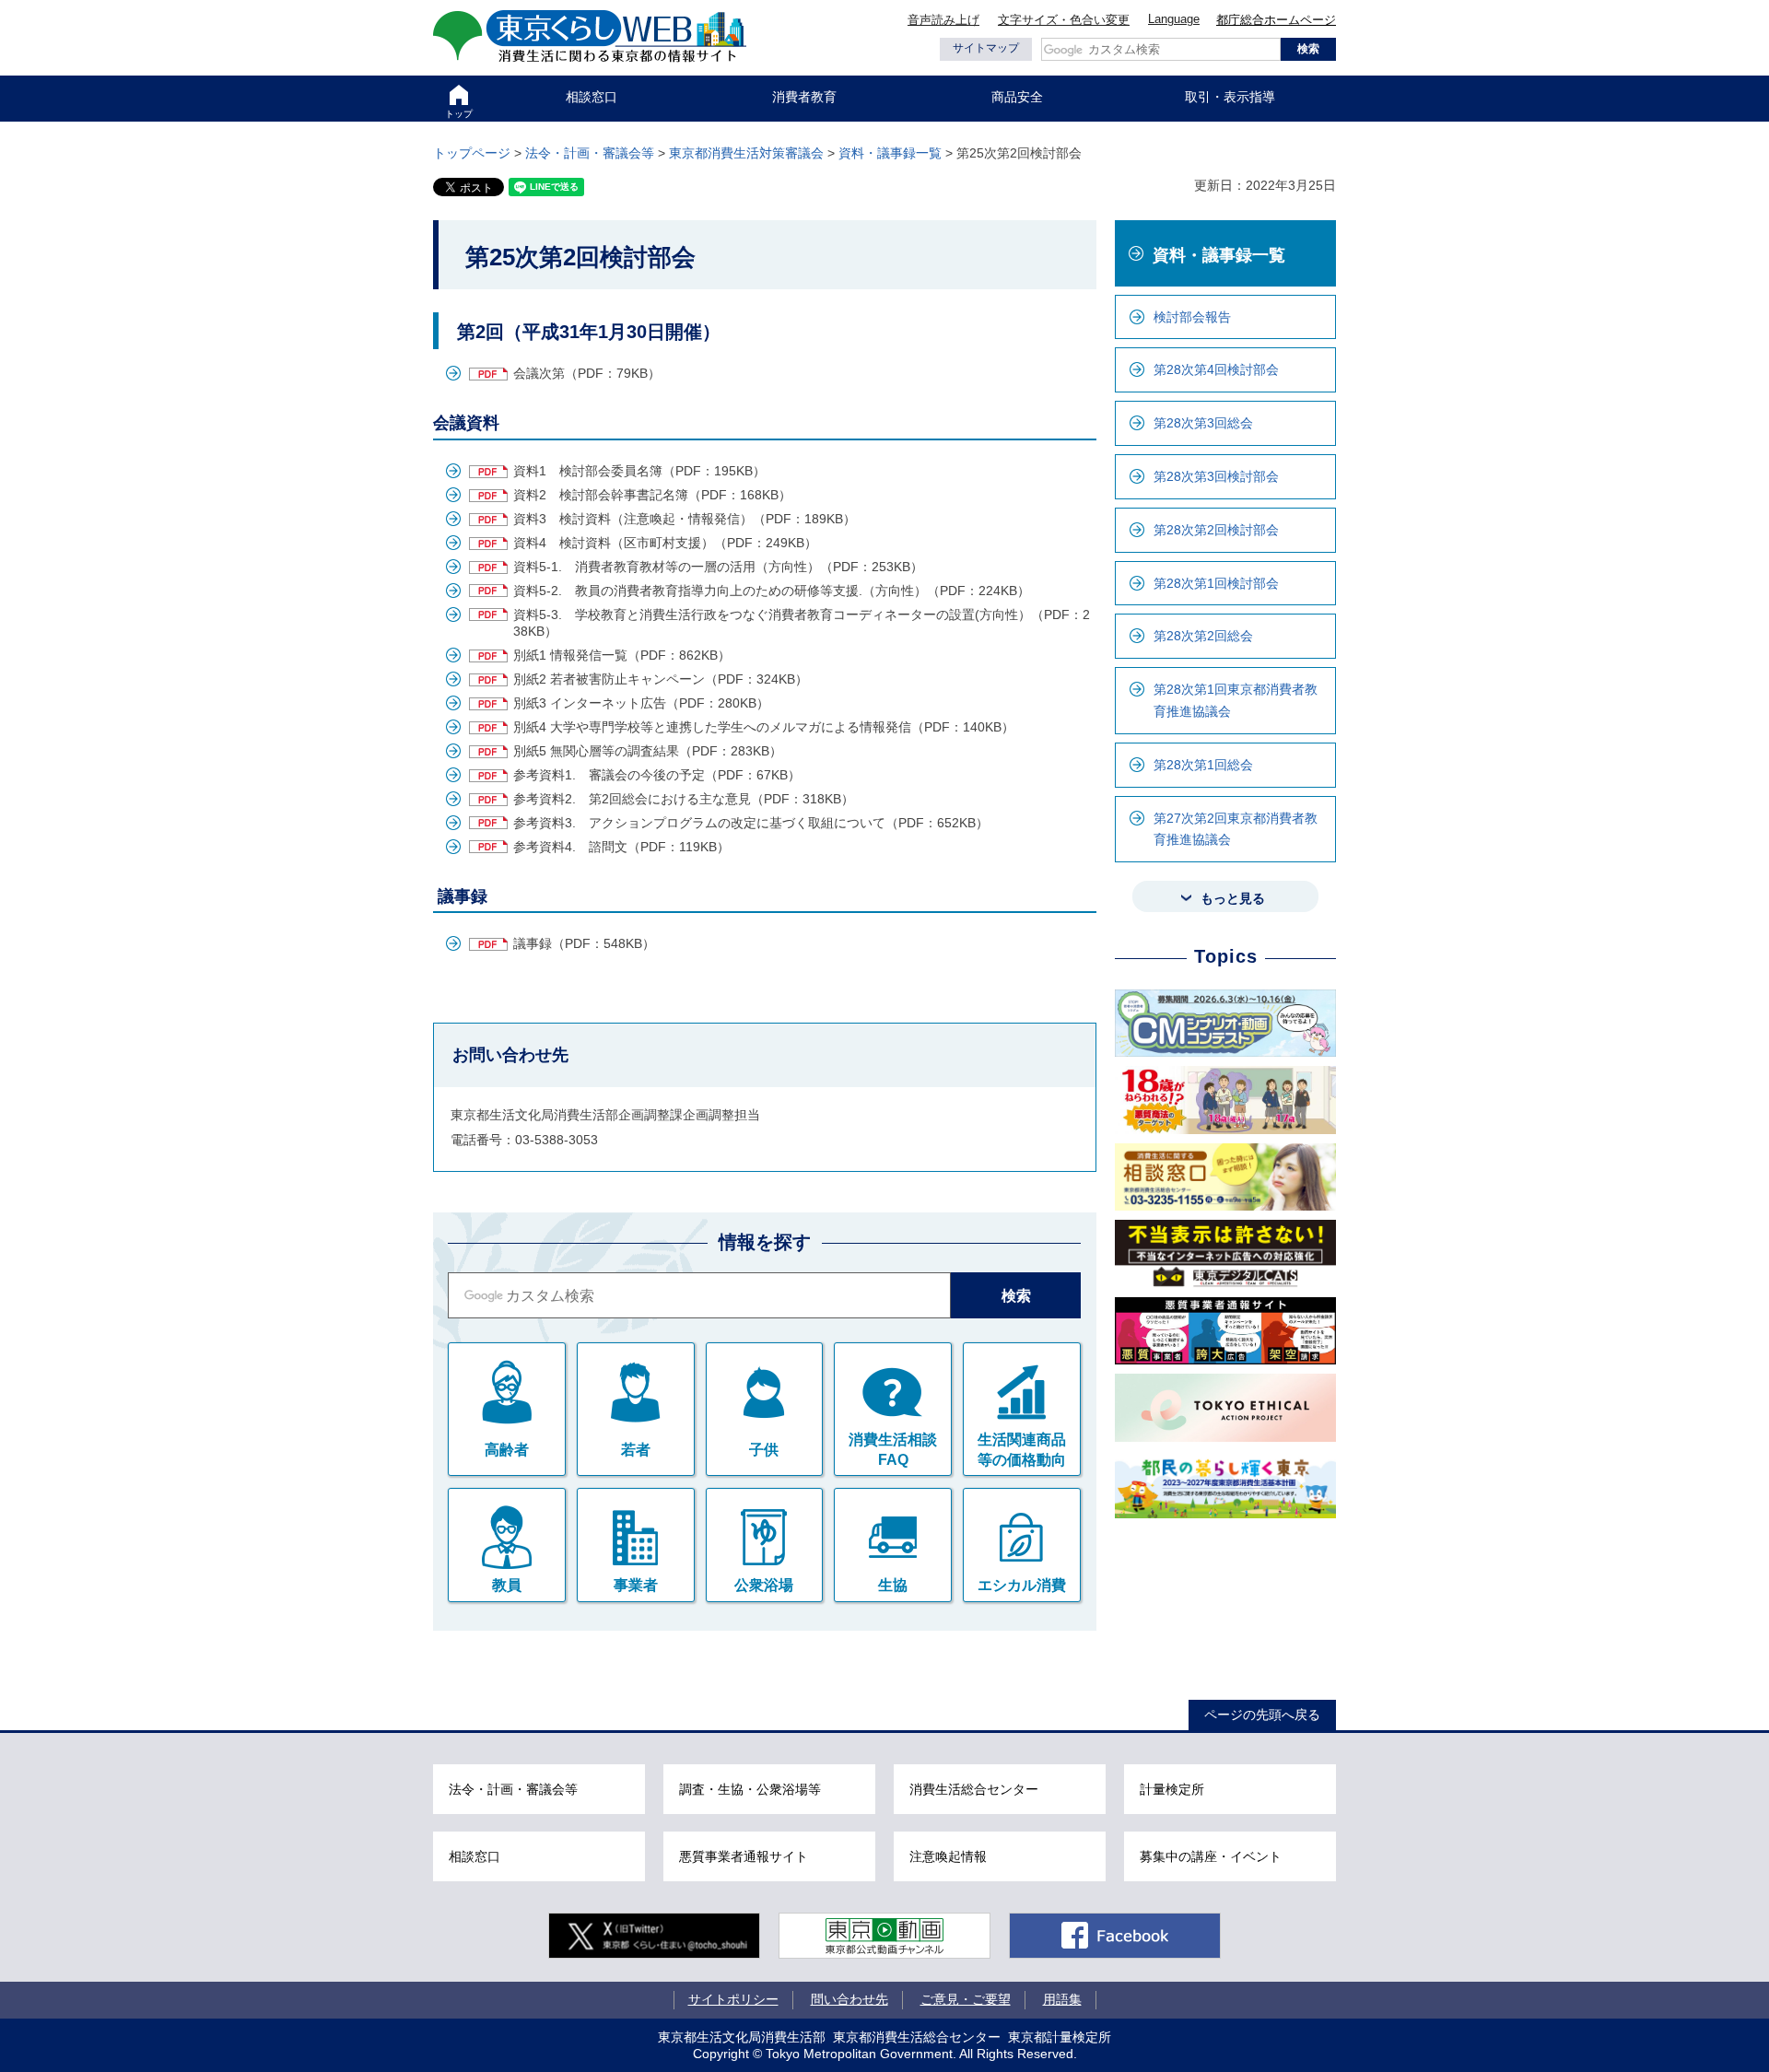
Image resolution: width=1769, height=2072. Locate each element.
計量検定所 (1172, 1789)
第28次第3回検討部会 (1216, 476)
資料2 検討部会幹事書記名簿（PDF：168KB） (652, 495)
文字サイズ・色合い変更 (1064, 20)
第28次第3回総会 (1203, 423)
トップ (459, 114)
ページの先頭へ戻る (1262, 1715)
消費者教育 (804, 97)
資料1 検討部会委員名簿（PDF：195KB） (639, 471)
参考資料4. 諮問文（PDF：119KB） (621, 847)
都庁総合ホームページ (1276, 20)
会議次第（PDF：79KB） (587, 373)
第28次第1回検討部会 (1216, 583)
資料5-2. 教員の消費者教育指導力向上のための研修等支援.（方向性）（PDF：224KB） (772, 591)
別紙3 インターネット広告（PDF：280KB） (641, 703)
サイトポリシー (733, 1999)
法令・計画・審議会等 (590, 153)
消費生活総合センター (974, 1789)
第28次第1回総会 (1203, 765)
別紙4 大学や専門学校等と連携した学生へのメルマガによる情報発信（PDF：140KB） (764, 727)
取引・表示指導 (1230, 97)
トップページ (472, 153)
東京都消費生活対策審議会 (746, 153)
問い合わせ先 (849, 1999)
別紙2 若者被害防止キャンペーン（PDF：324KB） (661, 679)
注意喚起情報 (948, 1856)
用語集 (1062, 1999)
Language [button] (1174, 19)
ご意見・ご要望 (966, 1999)
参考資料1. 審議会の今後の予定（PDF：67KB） (657, 775)
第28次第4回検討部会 (1216, 369)
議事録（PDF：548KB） (584, 943)
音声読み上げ (943, 20)
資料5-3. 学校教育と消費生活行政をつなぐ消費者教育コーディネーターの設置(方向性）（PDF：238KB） (802, 623)
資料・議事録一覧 (890, 153)
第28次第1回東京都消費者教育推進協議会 (1236, 700)
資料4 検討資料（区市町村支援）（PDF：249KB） (665, 543)
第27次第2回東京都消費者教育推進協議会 (1236, 829)
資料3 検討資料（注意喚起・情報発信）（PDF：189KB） (685, 519)
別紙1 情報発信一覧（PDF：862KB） (622, 655)
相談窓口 (592, 97)
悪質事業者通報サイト (744, 1856)
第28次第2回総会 (1203, 636)
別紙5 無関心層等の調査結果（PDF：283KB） (648, 751)
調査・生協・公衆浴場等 (750, 1789)
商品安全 (1017, 97)
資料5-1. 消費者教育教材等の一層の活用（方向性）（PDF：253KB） (718, 567)
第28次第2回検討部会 (1216, 530)
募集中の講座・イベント (1211, 1856)
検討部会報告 (1192, 317)
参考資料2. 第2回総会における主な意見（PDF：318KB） (684, 799)
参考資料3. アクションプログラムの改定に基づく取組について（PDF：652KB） (751, 823)
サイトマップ (986, 48)
